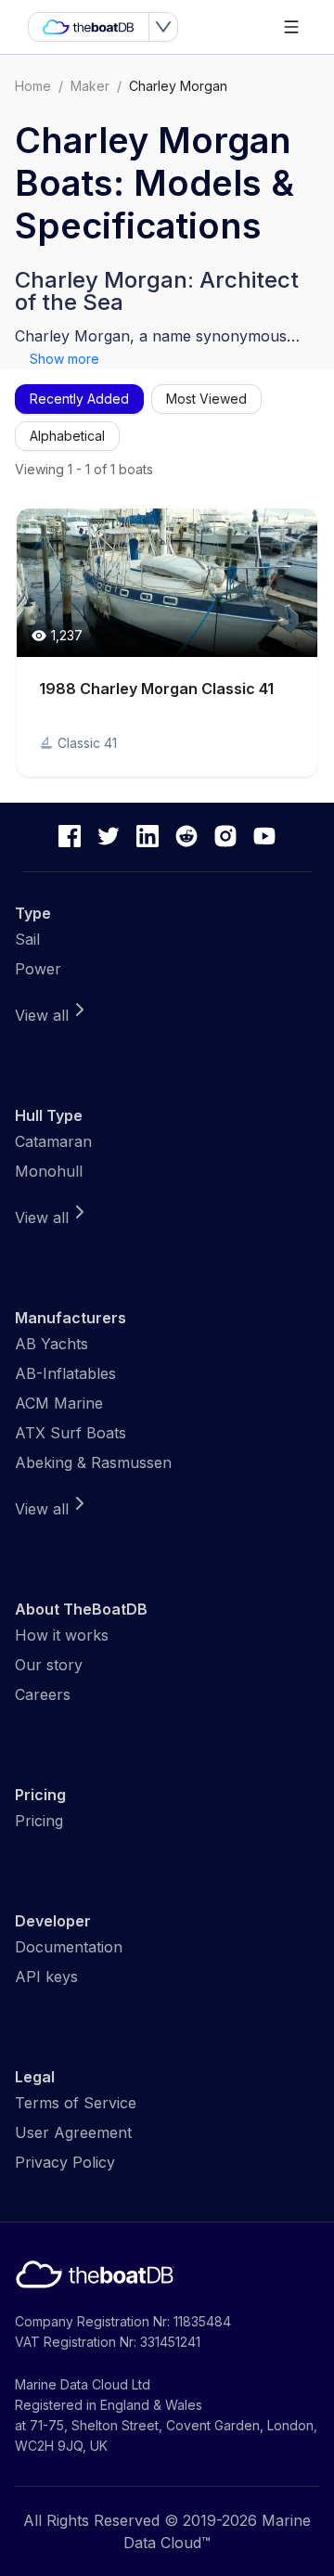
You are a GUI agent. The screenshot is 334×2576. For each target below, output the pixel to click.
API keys (46, 1977)
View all (42, 1015)
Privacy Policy (65, 2162)
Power (38, 969)
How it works (62, 1635)
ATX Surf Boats (71, 1433)
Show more (64, 359)
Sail (27, 939)
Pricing (39, 1821)
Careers (43, 1694)
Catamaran (53, 1141)
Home (33, 86)
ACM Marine (59, 1403)
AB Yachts (51, 1344)
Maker (90, 86)
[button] (167, 643)
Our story (49, 1665)
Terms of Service (76, 2103)
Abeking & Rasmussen (93, 1462)
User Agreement (73, 2132)
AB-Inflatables (65, 1373)
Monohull (49, 1171)
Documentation (69, 1947)
